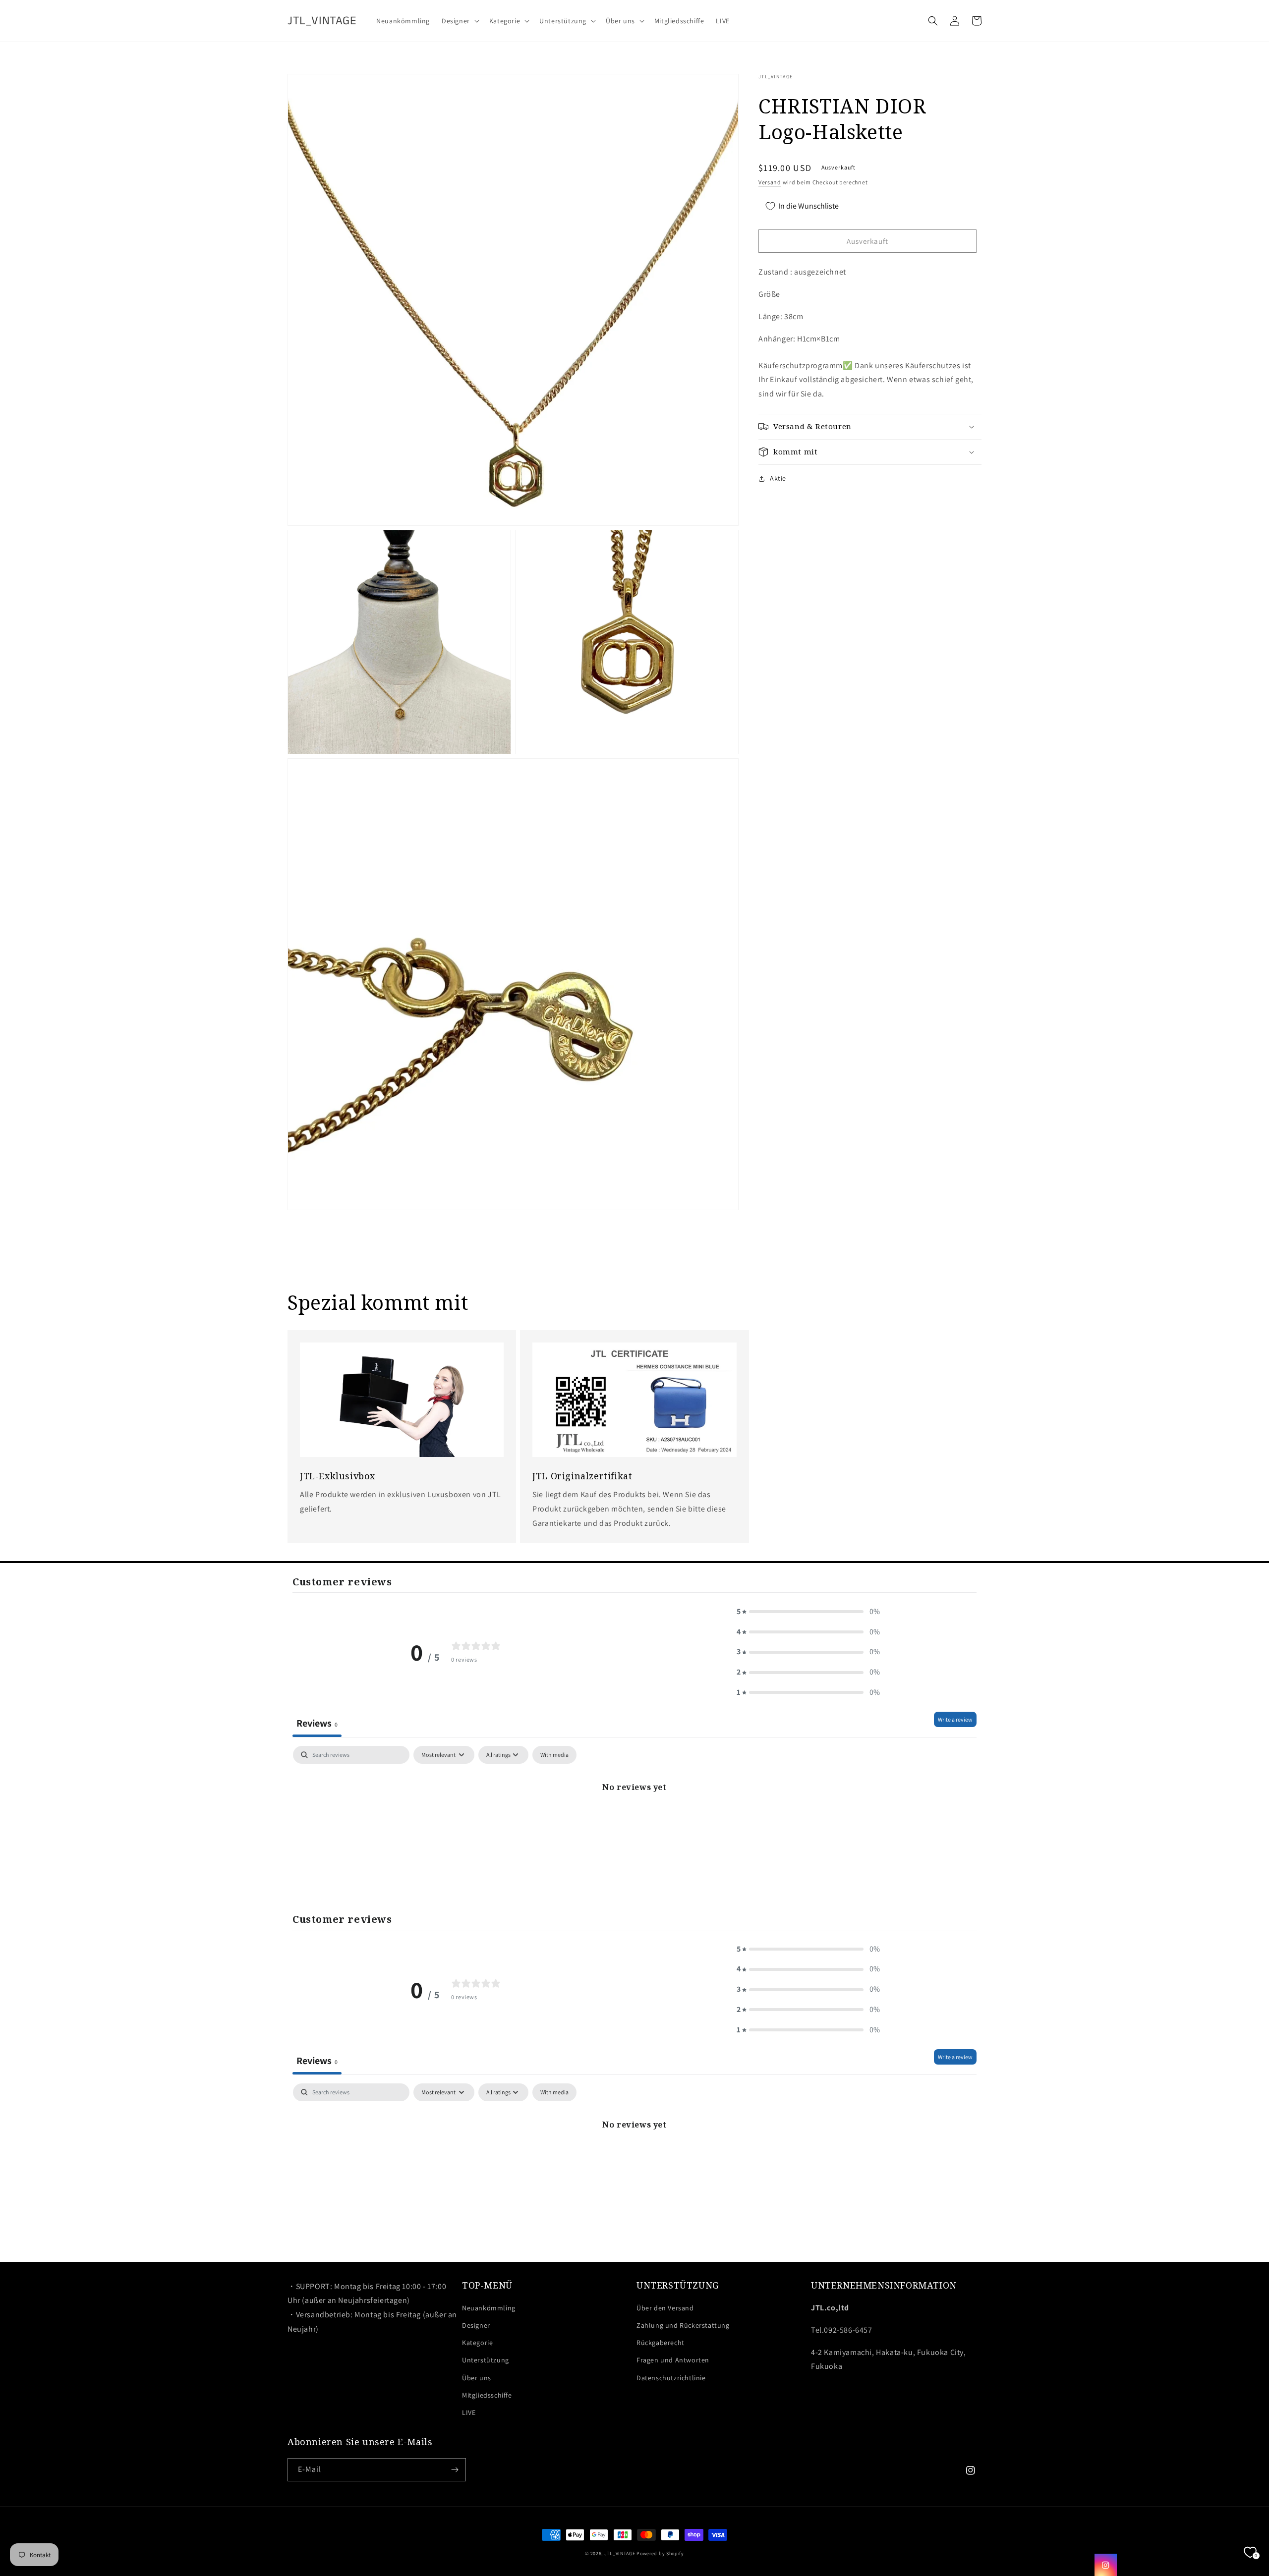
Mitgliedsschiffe (487, 2395)
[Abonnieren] (455, 2470)
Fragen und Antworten (673, 2360)
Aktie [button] (778, 478)
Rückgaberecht (661, 2343)
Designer (476, 2325)
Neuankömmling (489, 2308)
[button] (460, 21)
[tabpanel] (634, 1820)
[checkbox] (554, 1755)
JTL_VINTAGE (620, 2553)
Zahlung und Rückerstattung (683, 2325)
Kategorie (477, 2343)
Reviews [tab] (317, 1723)
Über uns (477, 2378)
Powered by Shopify (660, 2553)
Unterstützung (486, 2360)
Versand (770, 182)
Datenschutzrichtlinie (671, 2378)
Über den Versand (665, 2308)
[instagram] (1106, 2565)
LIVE (469, 2412)
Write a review (955, 1719)
